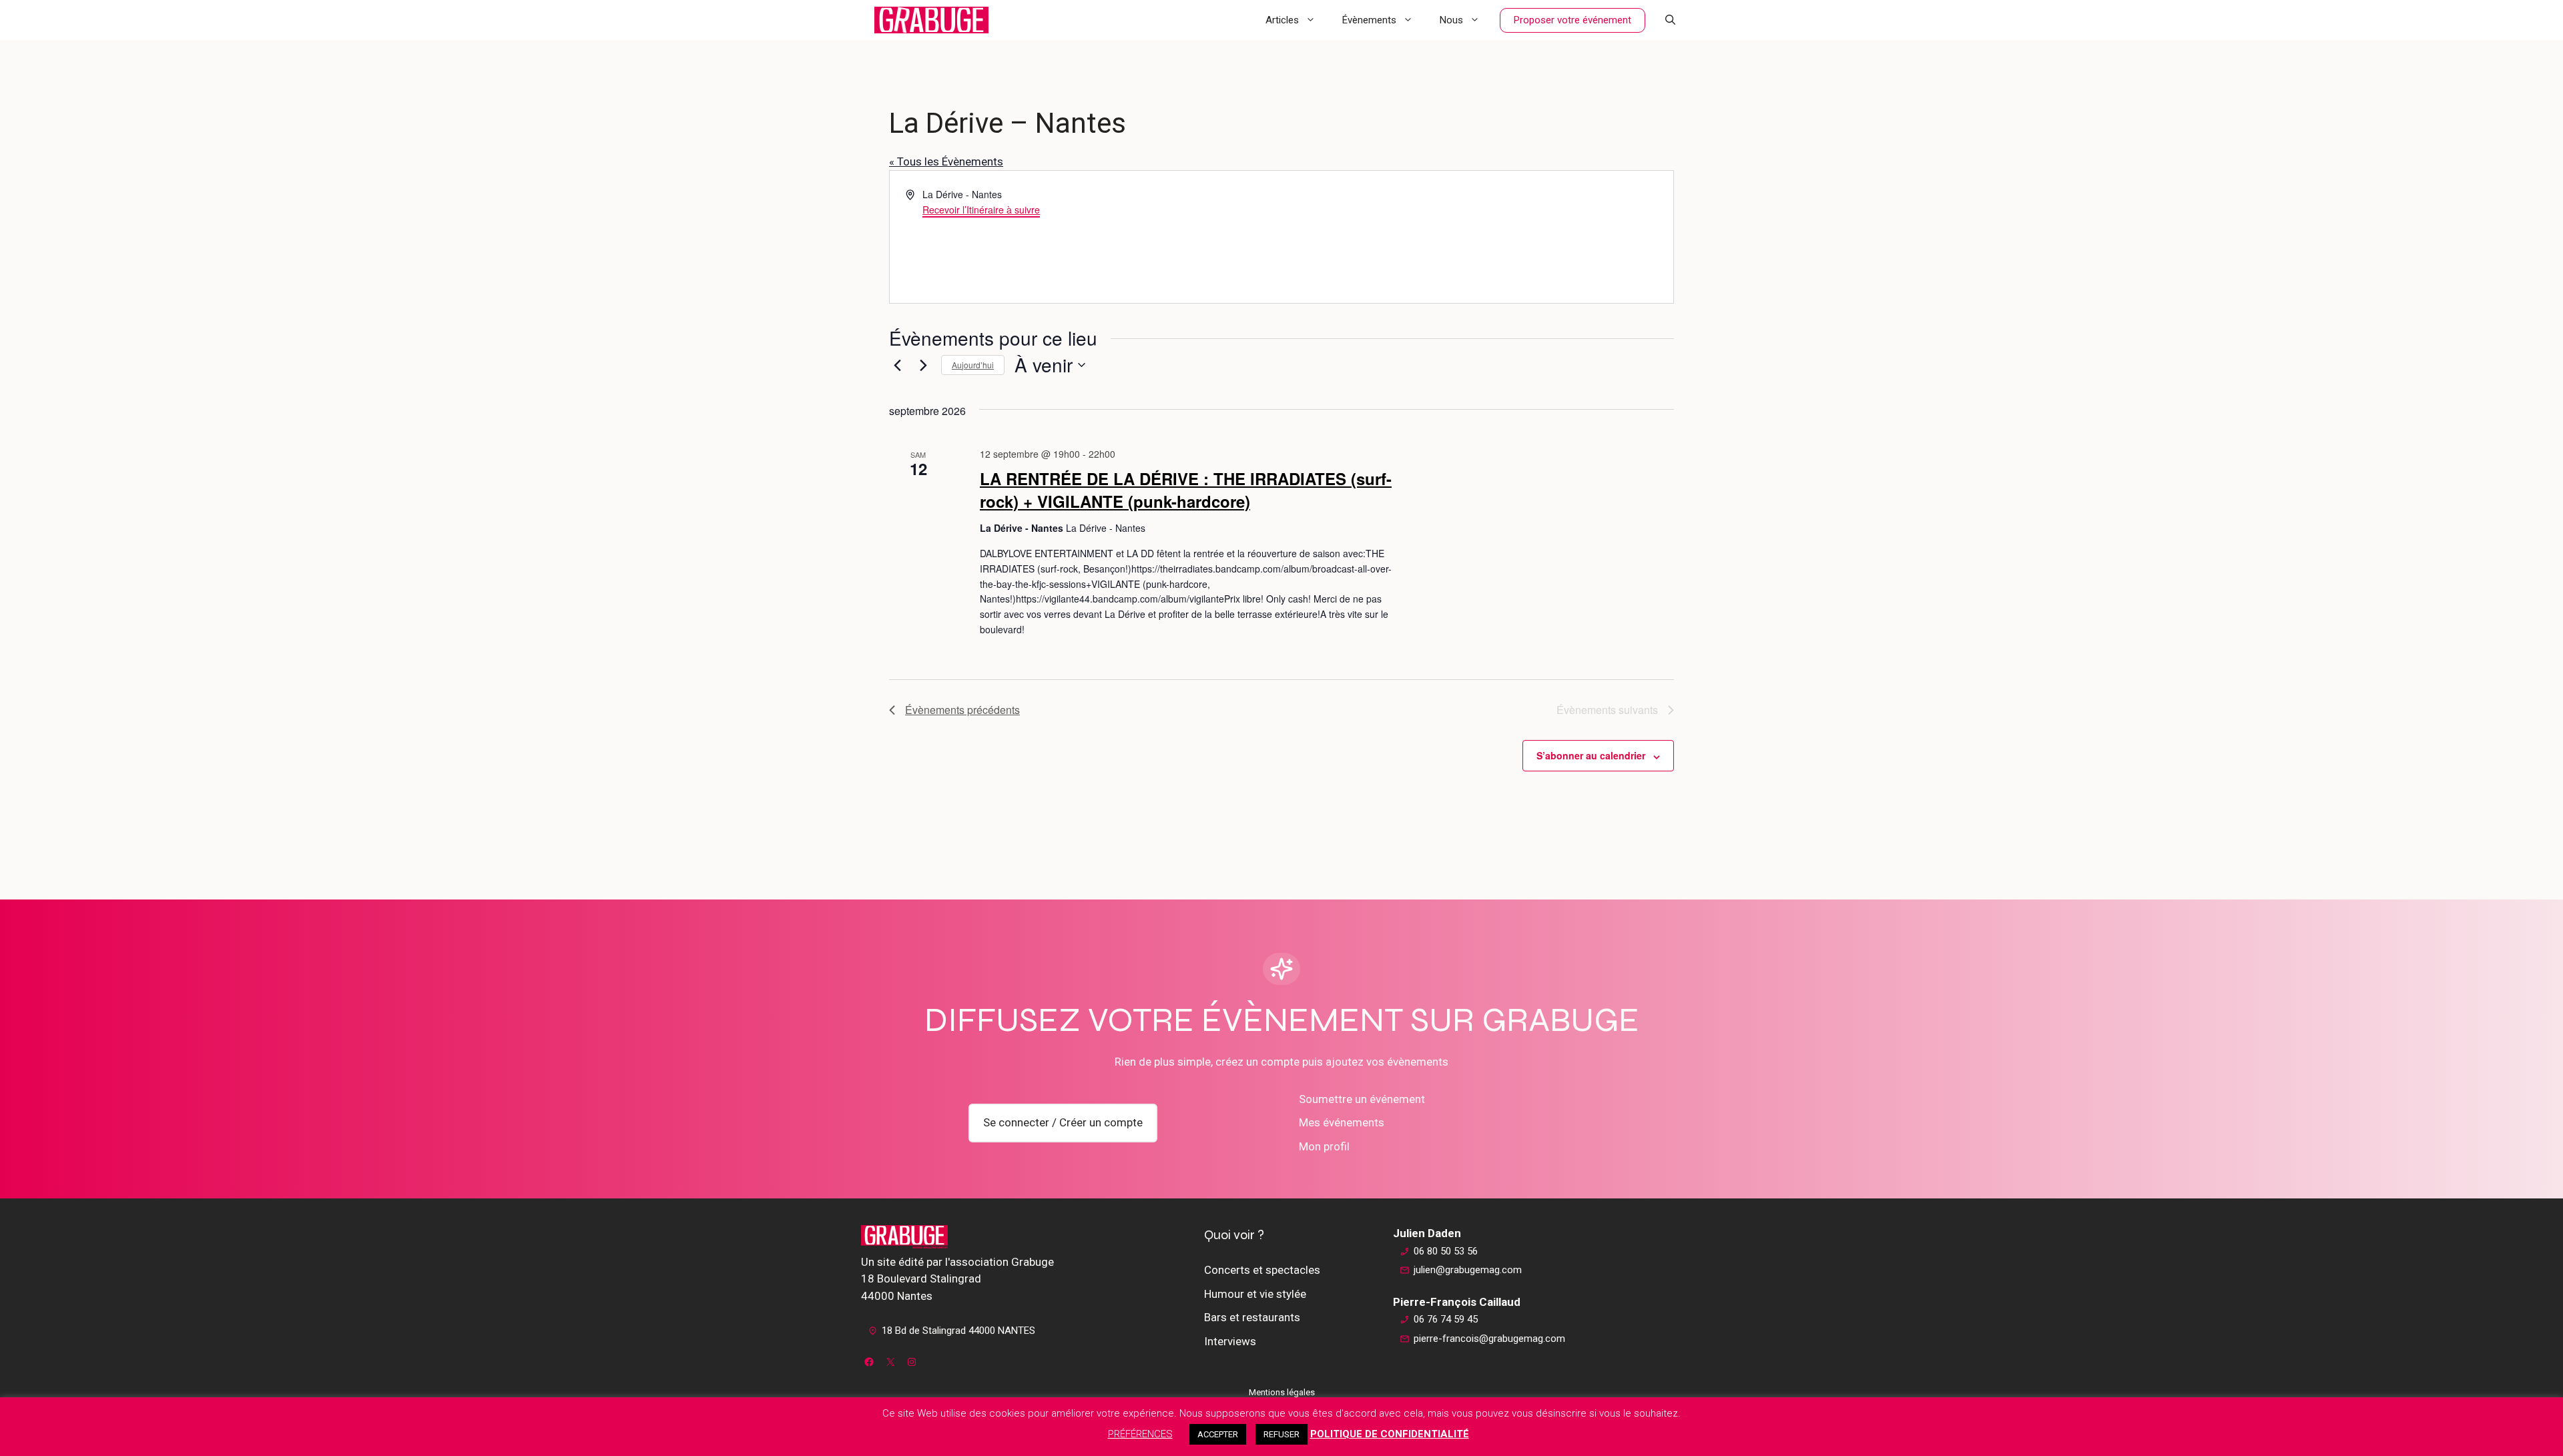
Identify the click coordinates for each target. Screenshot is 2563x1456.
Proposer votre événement (1573, 20)
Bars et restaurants (1252, 1317)
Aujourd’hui (973, 365)
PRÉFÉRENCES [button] (1140, 1434)
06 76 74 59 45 (1446, 1319)
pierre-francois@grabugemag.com (1489, 1339)
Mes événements (1342, 1122)
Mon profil (1324, 1146)
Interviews (1230, 1341)
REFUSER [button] (1281, 1434)
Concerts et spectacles (1262, 1270)
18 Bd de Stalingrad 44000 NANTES (958, 1331)
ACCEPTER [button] (1218, 1434)
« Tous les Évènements (946, 161)
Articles (1282, 20)
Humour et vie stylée (1255, 1294)
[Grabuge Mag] (931, 20)
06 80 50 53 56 (1446, 1251)
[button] (1670, 20)
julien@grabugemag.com (1468, 1270)
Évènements (1369, 20)
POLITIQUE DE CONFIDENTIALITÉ (1390, 1434)
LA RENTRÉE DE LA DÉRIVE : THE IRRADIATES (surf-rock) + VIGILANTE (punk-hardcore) (1186, 490)
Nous (1451, 20)
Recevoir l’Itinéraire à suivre (981, 210)
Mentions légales (1282, 1392)
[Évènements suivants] (923, 365)
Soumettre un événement (1362, 1099)
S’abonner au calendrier (1591, 755)
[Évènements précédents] (897, 365)
